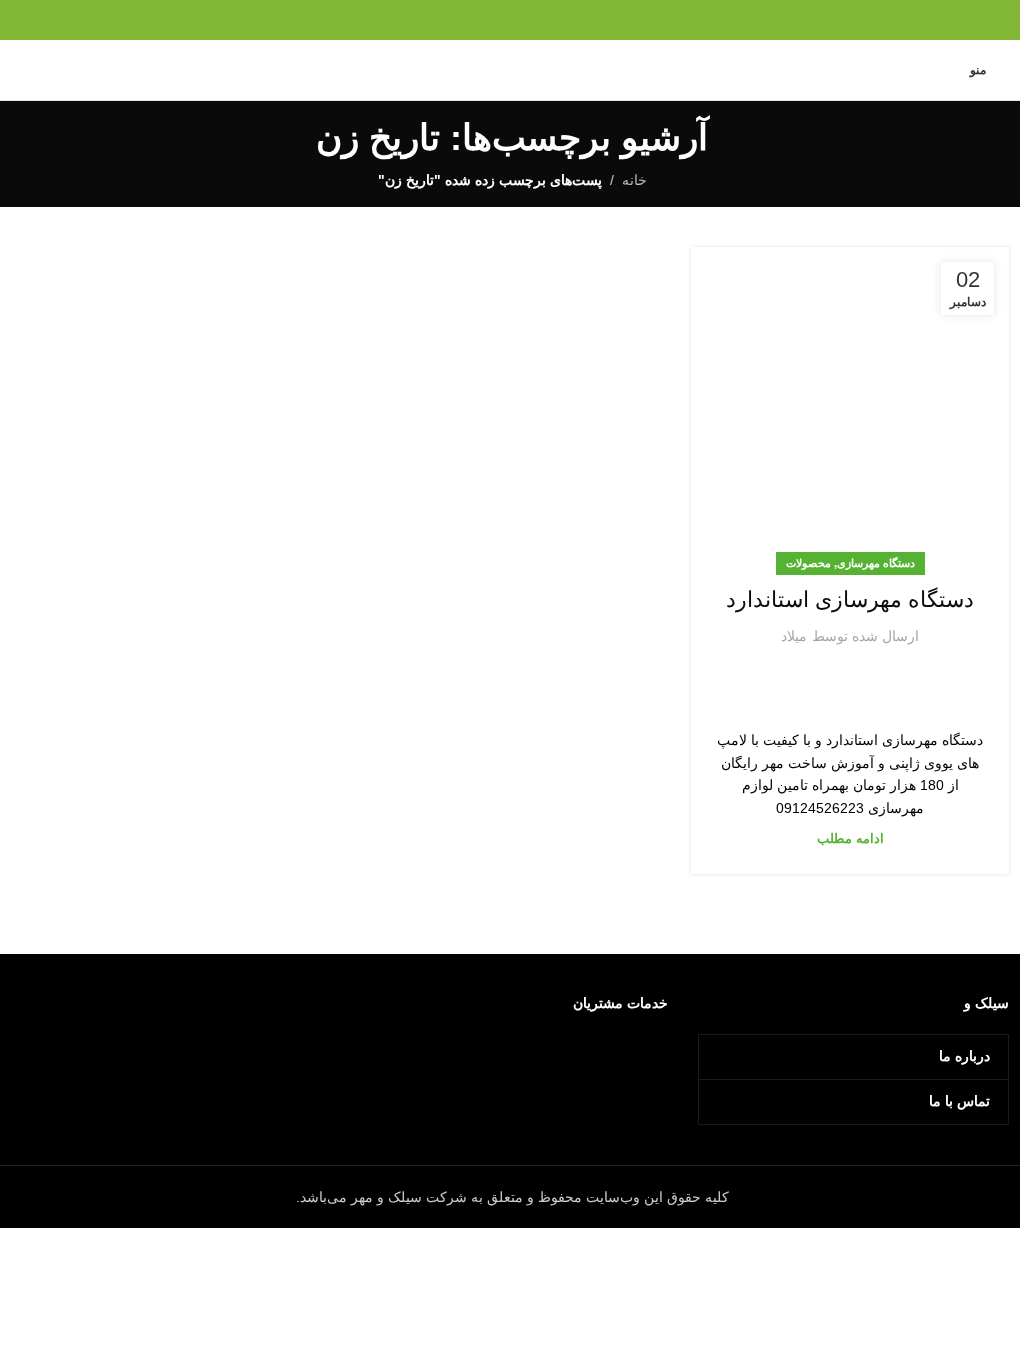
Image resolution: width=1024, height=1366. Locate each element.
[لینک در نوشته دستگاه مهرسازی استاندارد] (850, 406)
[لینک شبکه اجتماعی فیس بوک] (562, 19)
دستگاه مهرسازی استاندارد (850, 599)
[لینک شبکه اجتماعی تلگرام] (461, 19)
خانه (634, 180)
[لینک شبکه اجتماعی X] (537, 19)
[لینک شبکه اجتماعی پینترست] (511, 19)
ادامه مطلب (850, 839)
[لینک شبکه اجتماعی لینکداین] (486, 19)
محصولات (808, 563)
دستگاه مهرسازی (876, 563)
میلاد (794, 636)
